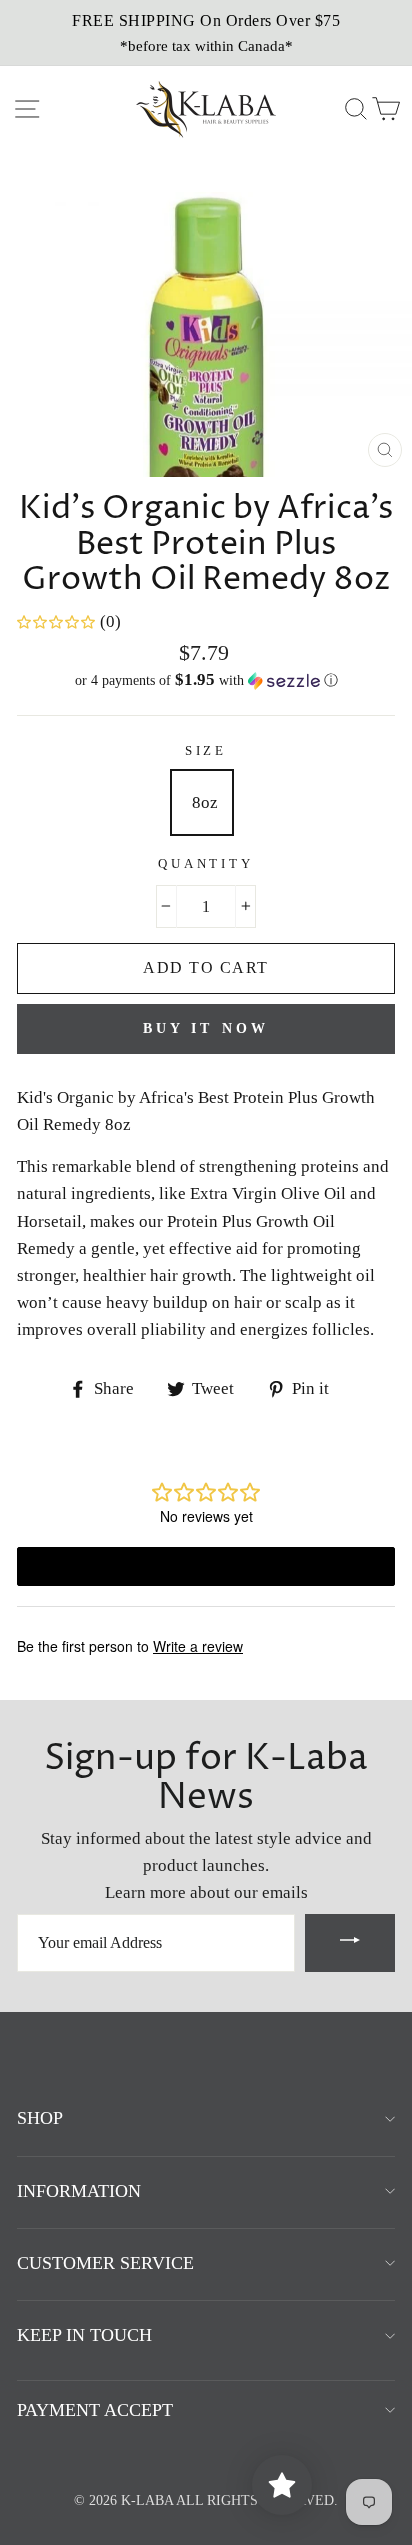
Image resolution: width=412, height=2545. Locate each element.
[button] (206, 680)
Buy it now (206, 1028)
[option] (206, 33)
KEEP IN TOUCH (84, 2335)
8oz (205, 802)
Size (206, 751)
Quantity (206, 864)
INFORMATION (79, 2191)
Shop (40, 2118)
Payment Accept (95, 2410)
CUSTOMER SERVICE (105, 2263)
